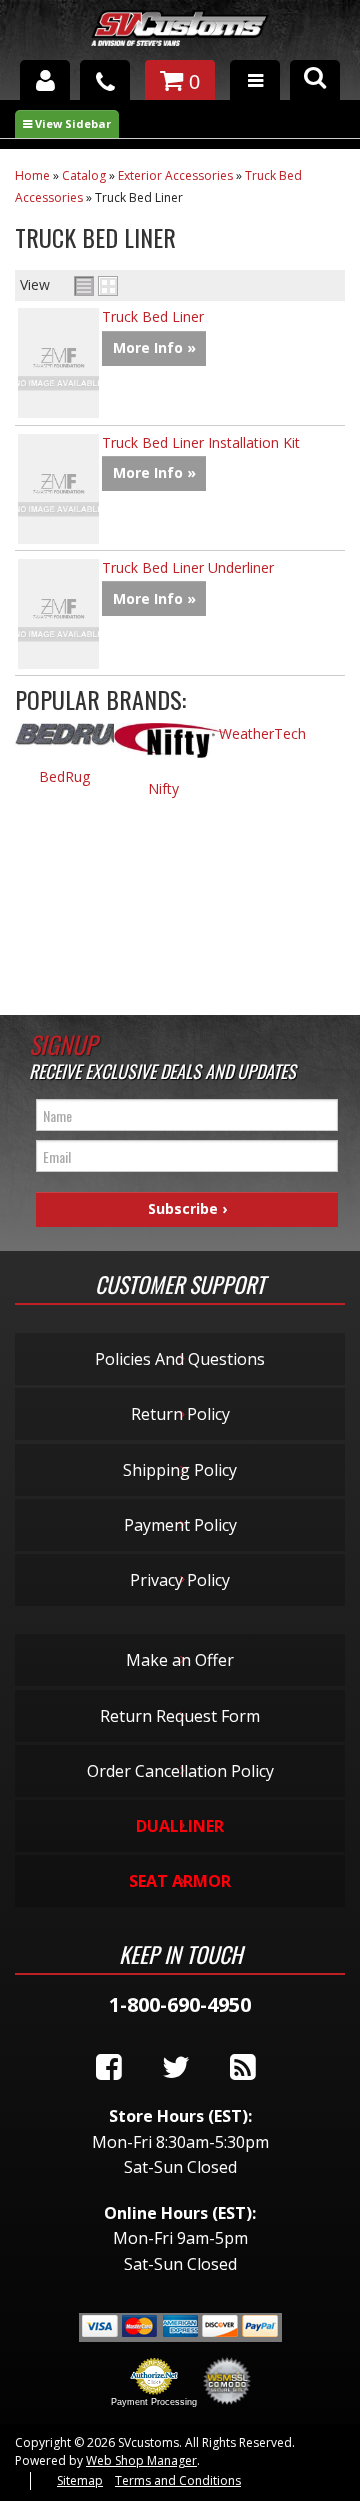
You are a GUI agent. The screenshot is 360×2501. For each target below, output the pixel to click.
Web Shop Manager (141, 2460)
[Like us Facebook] (109, 2068)
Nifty (163, 788)
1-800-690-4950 (180, 2004)
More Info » (154, 347)
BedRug (64, 776)
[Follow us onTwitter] (176, 2068)
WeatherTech (262, 733)
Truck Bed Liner (153, 316)
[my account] (45, 80)
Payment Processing (154, 2402)
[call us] (105, 80)
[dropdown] (255, 80)
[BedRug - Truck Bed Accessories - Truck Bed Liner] (64, 744)
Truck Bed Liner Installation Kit (201, 442)
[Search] (315, 80)
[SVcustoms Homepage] (180, 38)
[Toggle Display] (96, 286)
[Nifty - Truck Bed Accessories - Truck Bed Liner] (163, 750)
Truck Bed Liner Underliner (188, 567)
